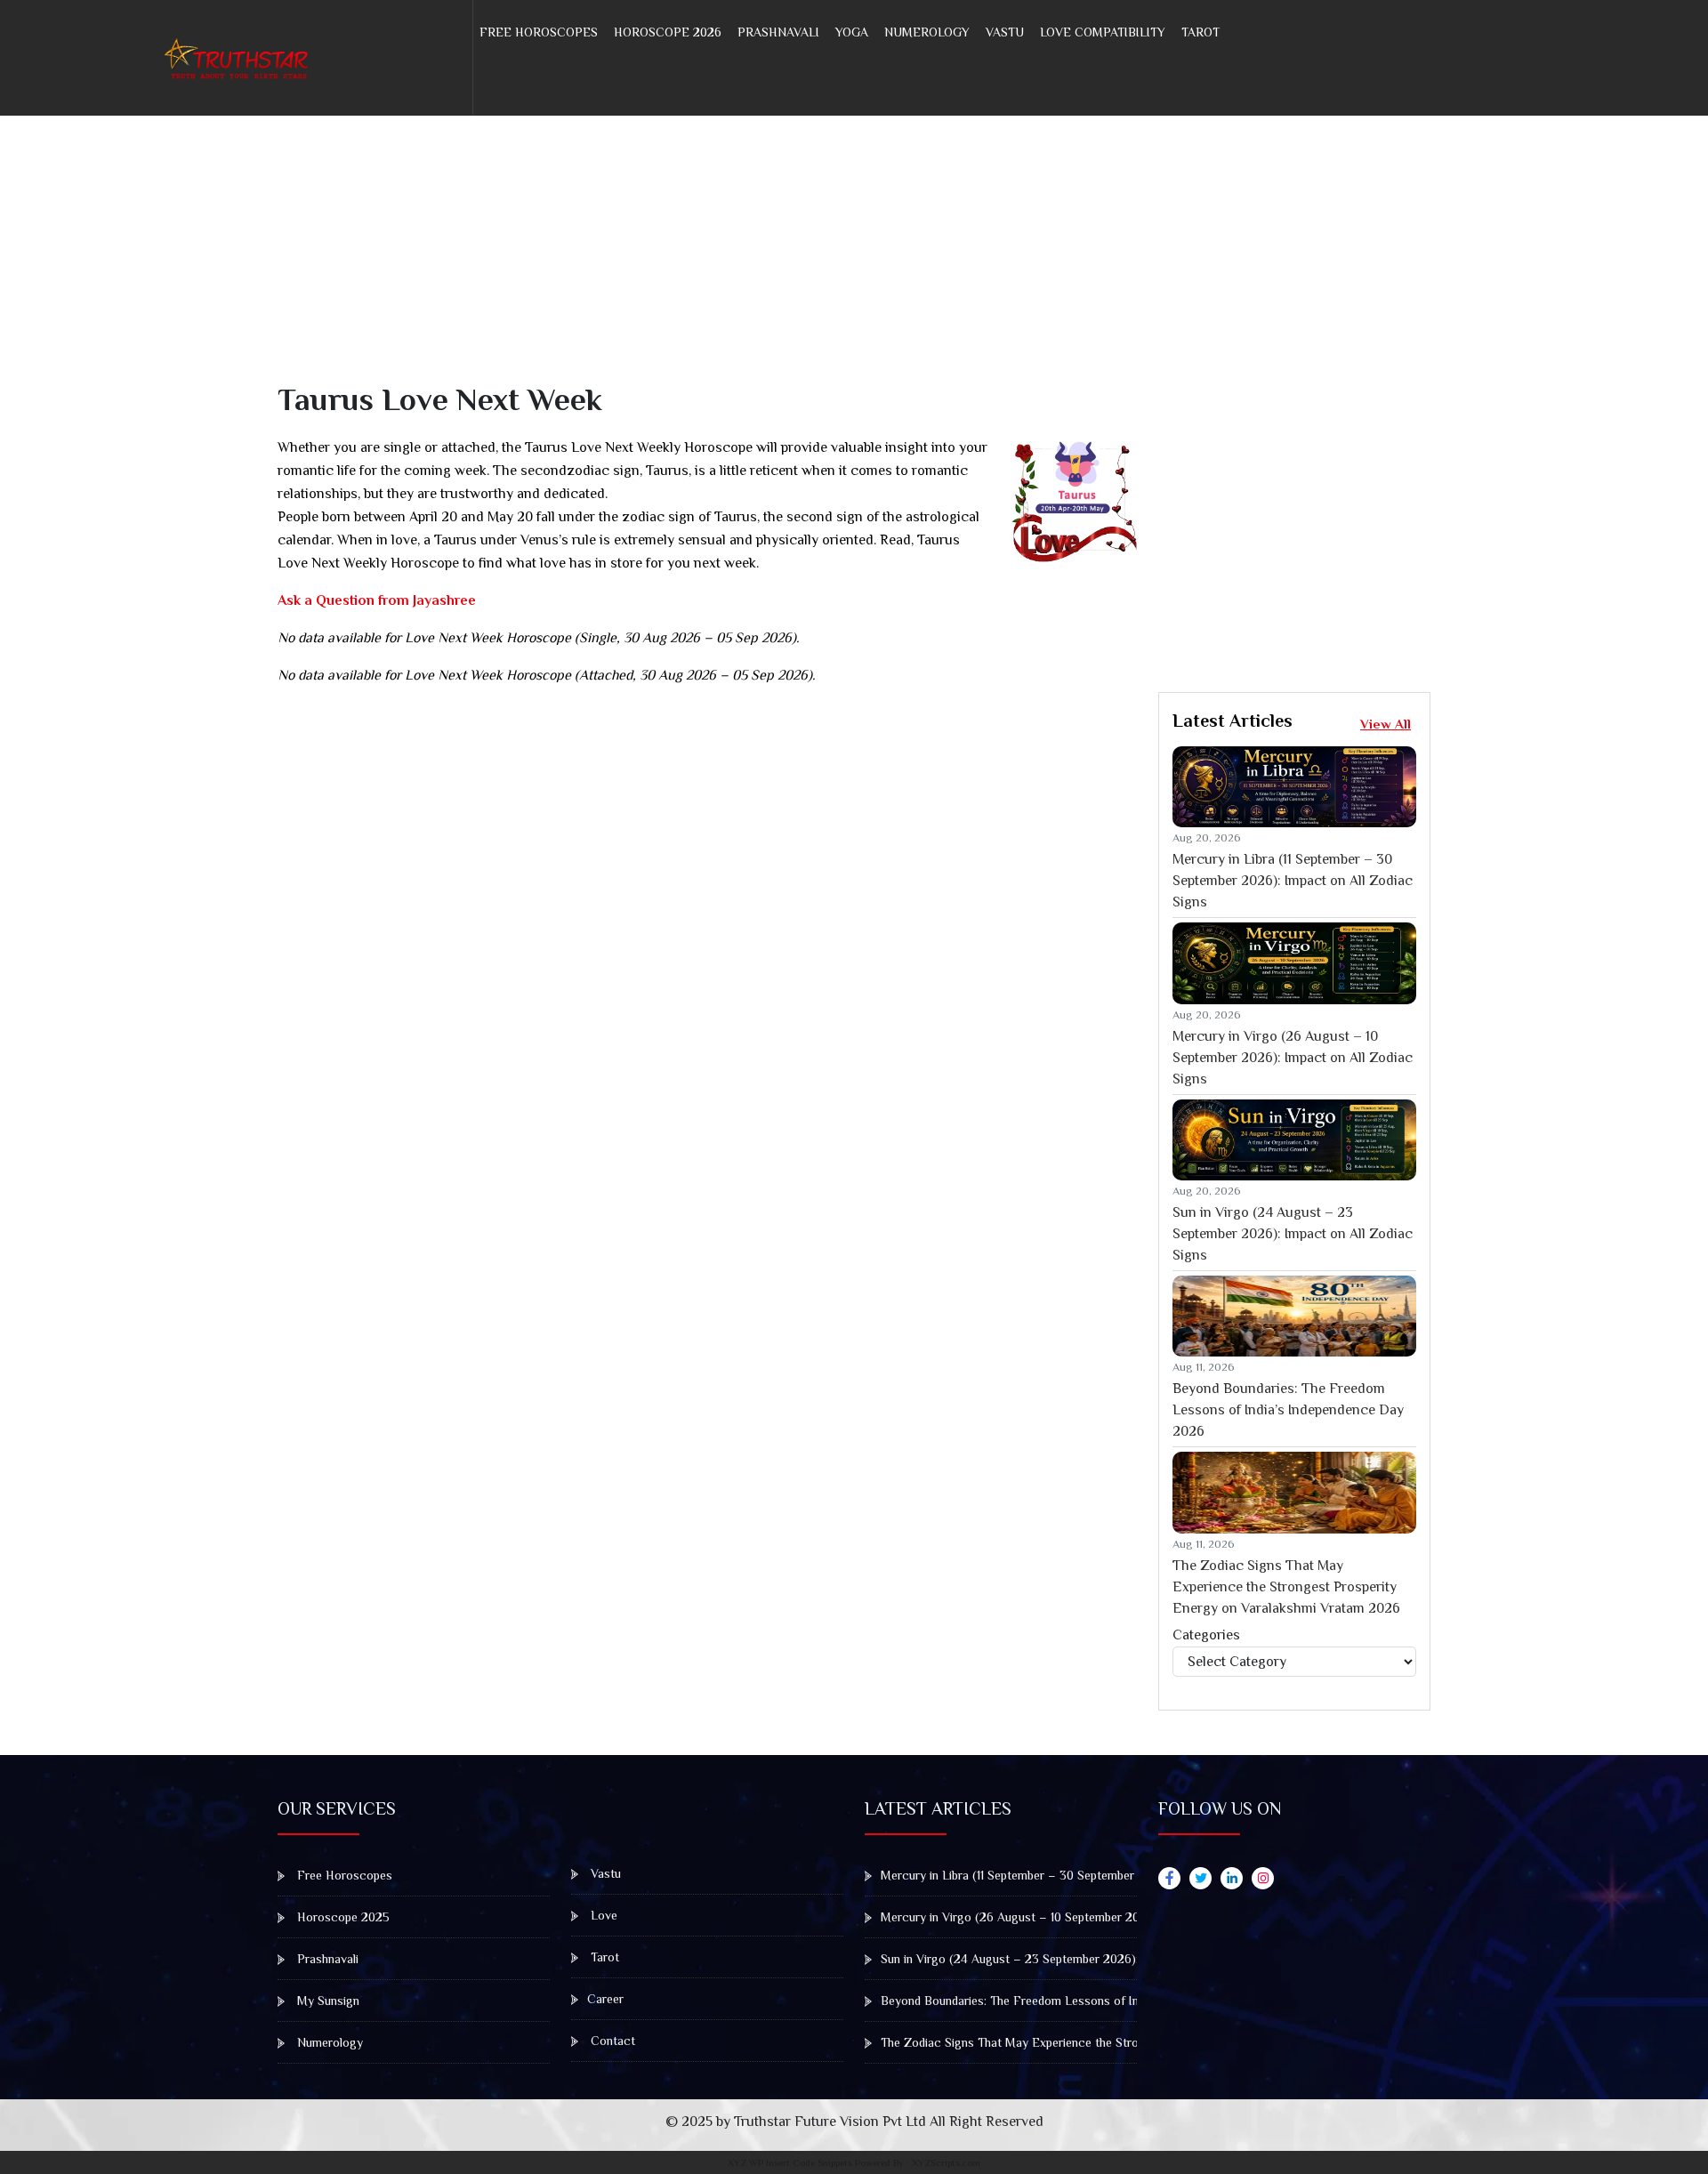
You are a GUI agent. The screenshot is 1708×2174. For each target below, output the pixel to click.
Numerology (927, 32)
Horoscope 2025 (342, 1917)
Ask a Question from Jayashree (377, 600)
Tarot (1200, 32)
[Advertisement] (811, 256)
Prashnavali (778, 32)
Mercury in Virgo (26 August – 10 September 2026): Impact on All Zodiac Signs (1293, 1058)
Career (605, 1999)
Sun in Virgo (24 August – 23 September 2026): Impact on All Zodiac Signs (1293, 1234)
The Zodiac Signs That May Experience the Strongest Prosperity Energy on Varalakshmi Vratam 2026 (1286, 1587)
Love (602, 1915)
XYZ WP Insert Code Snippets (790, 2162)
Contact (611, 2041)
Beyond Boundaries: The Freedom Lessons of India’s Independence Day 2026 (1288, 1410)
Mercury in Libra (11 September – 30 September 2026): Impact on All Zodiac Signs (1293, 881)
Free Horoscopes (539, 32)
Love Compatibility (1103, 32)
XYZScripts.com (946, 2162)
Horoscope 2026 (668, 32)
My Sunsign (326, 2001)
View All (1386, 724)
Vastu (1005, 32)
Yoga (852, 32)
